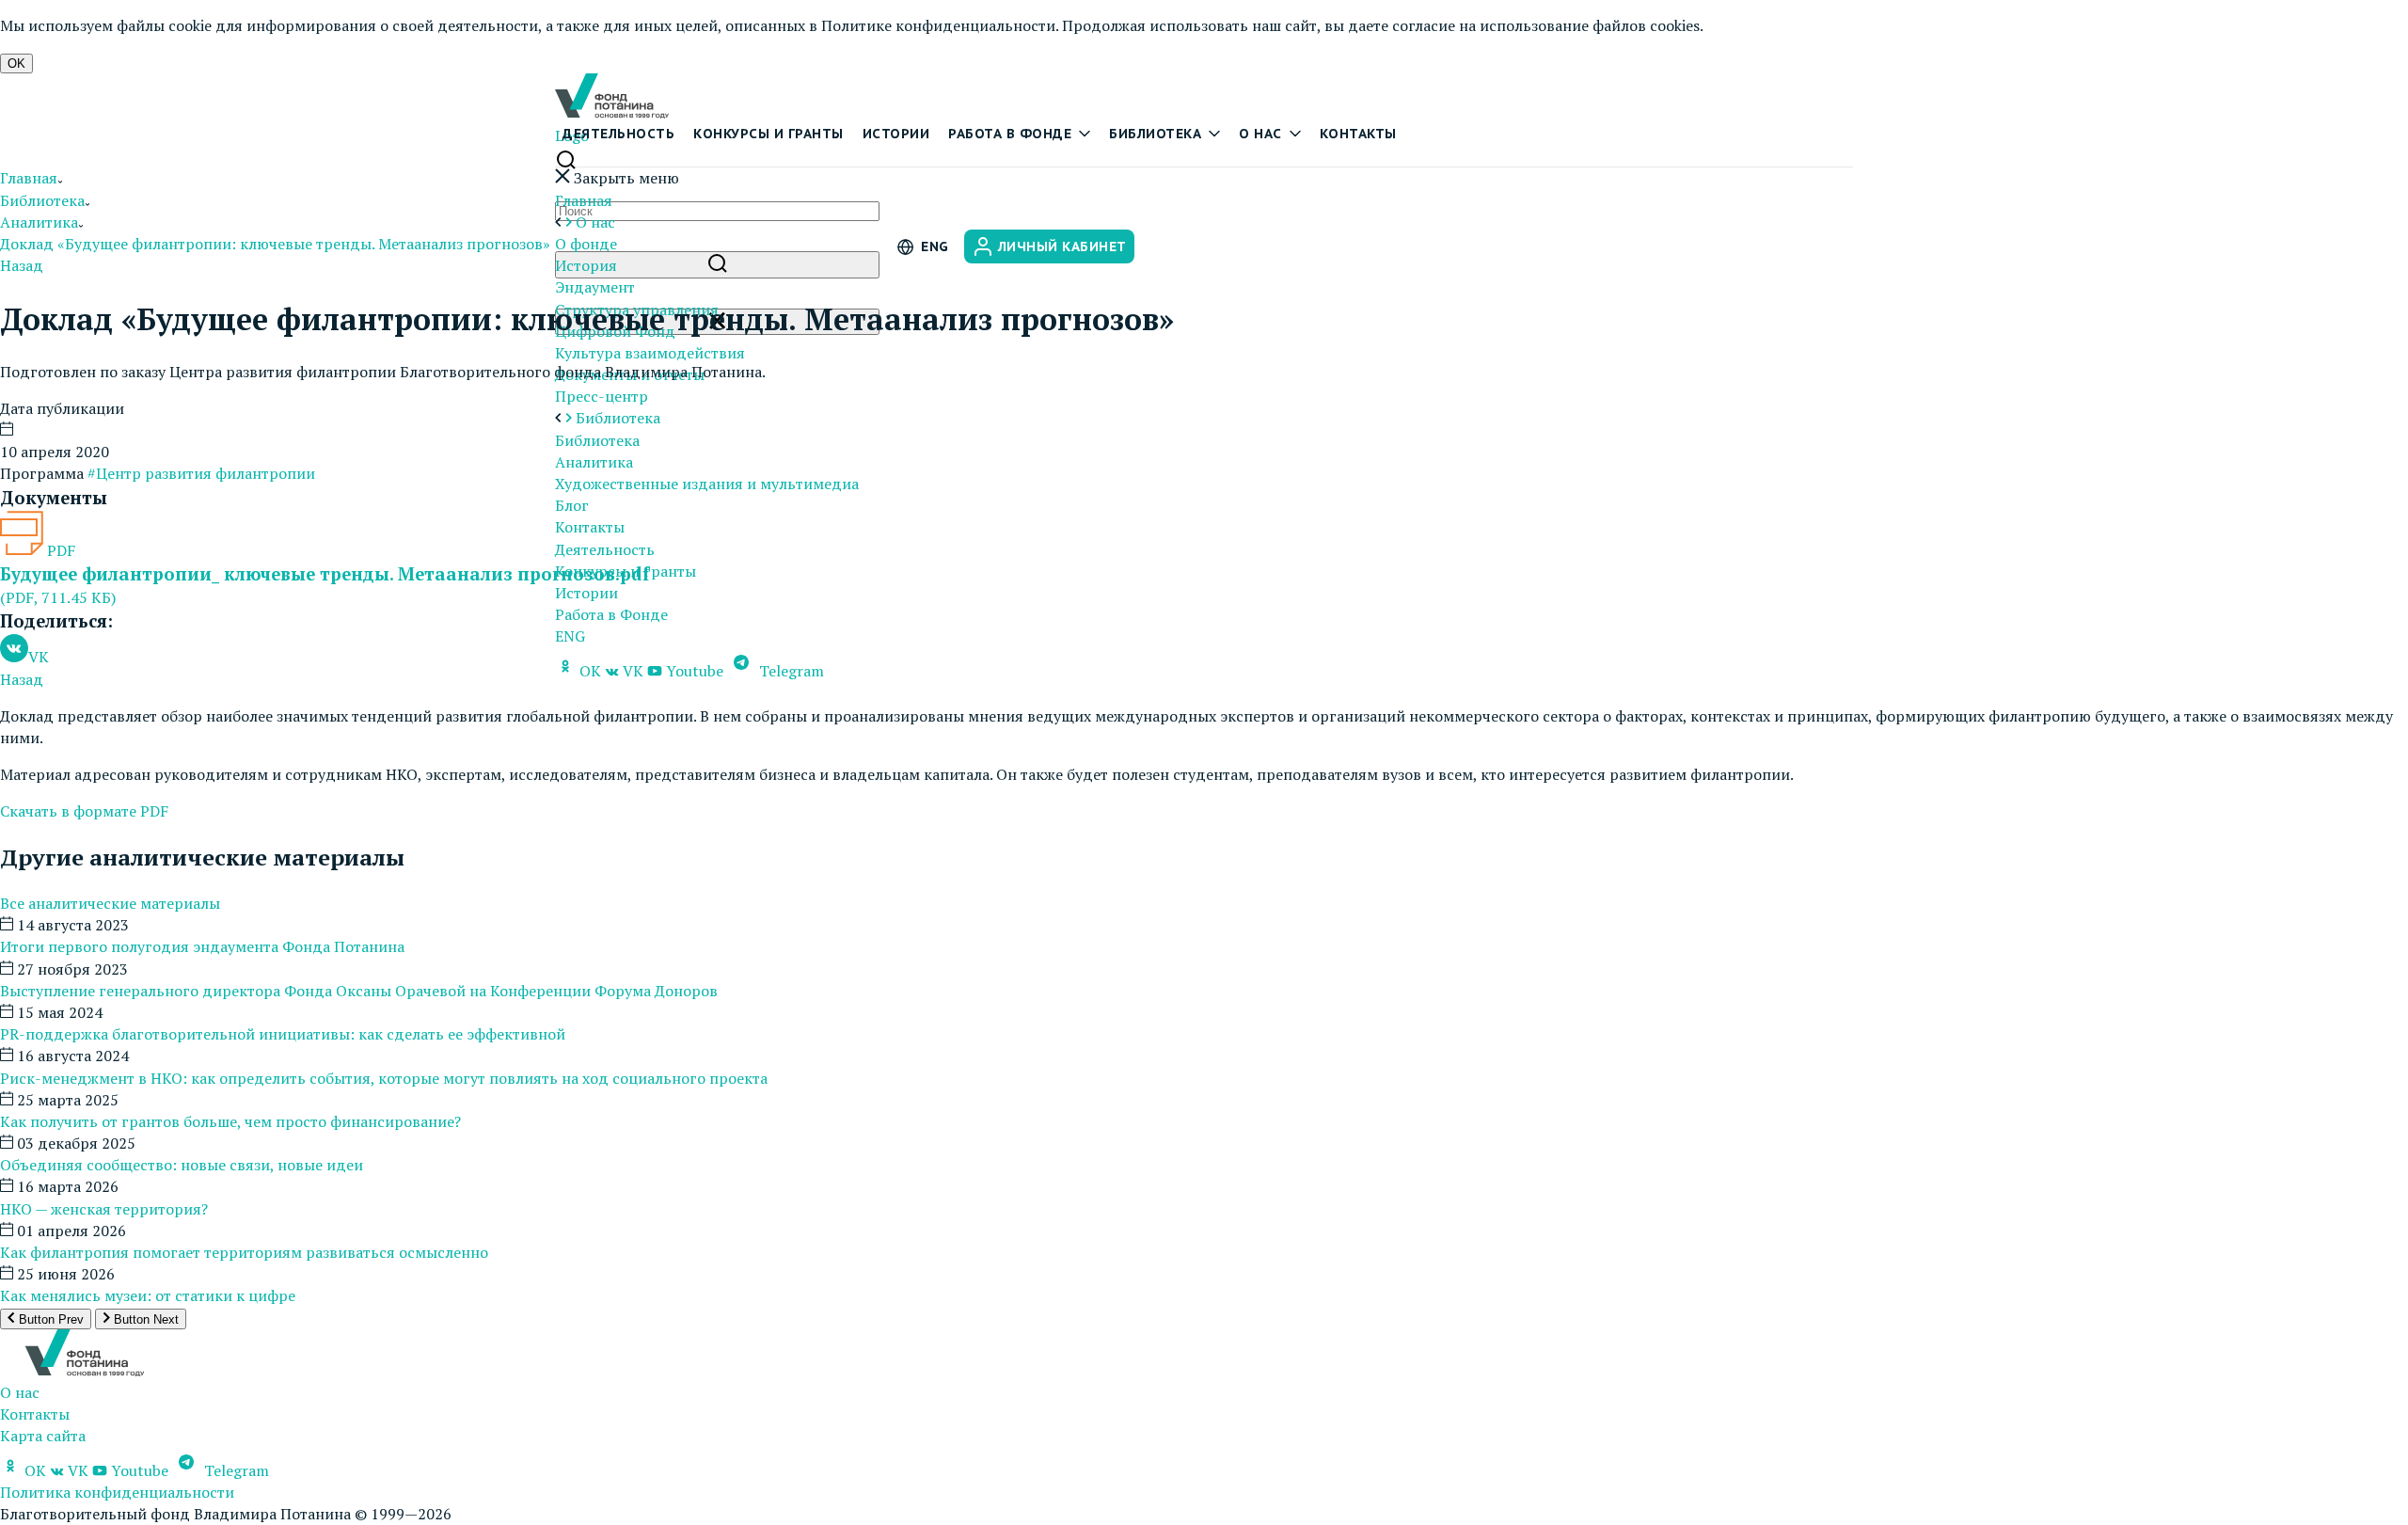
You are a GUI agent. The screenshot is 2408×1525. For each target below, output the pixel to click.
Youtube (695, 671)
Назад (22, 265)
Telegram (790, 671)
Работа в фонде (1010, 134)
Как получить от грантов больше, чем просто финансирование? (230, 1121)
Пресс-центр (602, 396)
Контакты (1358, 134)
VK (633, 671)
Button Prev (49, 1319)
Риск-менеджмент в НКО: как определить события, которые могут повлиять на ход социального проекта (384, 1078)
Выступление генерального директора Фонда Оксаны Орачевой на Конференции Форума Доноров (359, 991)
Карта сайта (43, 1436)
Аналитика (594, 462)
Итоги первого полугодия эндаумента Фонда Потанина (202, 946)
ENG (570, 636)
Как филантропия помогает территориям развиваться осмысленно (244, 1252)
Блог (572, 505)
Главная (584, 200)
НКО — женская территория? (104, 1209)
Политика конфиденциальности (117, 1492)
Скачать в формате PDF (84, 811)
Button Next (144, 1319)
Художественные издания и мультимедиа (707, 484)
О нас (1260, 134)
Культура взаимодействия (650, 353)
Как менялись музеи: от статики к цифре (148, 1295)
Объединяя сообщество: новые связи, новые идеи (182, 1165)
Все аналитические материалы (110, 903)
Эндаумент (595, 287)
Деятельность (618, 134)
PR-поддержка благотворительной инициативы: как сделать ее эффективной (283, 1034)
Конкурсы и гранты (768, 134)
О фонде (586, 244)
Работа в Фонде (611, 614)
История (586, 265)
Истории (896, 134)
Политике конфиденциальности (938, 25)
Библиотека (1155, 134)
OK (16, 64)
